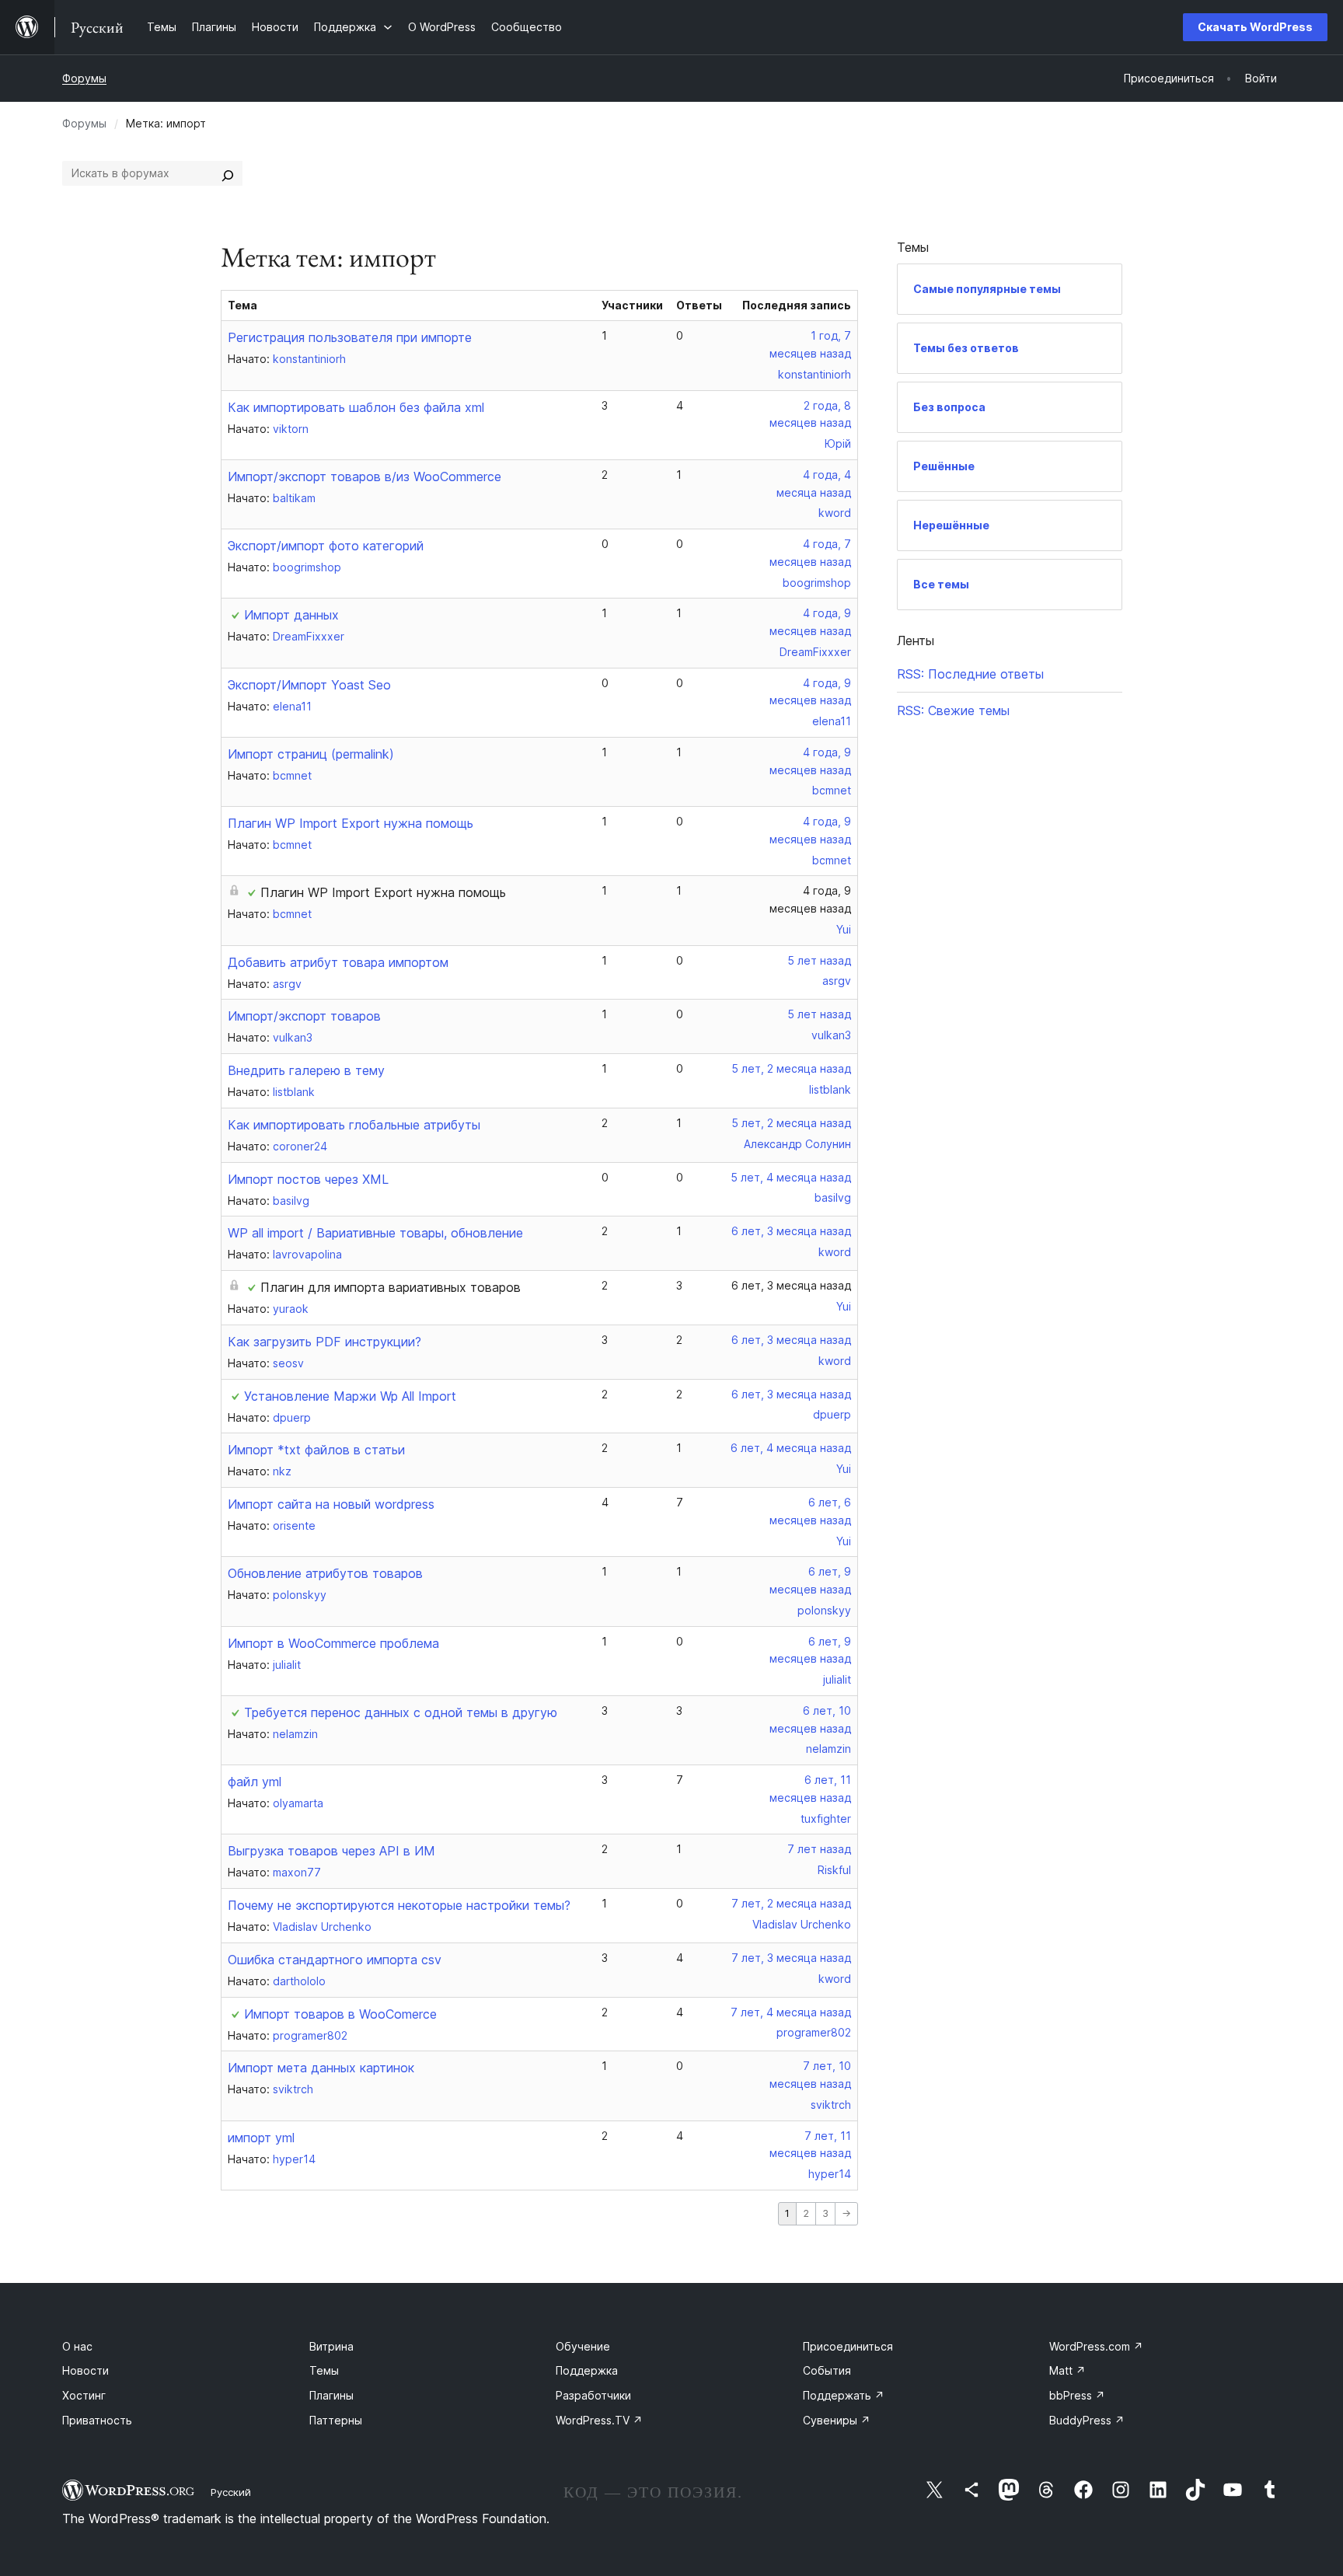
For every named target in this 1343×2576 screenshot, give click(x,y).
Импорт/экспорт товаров (304, 1016)
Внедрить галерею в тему (306, 1070)
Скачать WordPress (1255, 27)
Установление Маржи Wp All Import (350, 1396)
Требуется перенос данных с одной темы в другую (401, 1712)
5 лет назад (819, 960)
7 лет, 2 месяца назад (791, 1903)
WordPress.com (1096, 2346)
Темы (324, 2370)
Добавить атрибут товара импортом (338, 962)
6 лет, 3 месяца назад (791, 1231)
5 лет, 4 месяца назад (791, 1177)
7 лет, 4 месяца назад (791, 2012)
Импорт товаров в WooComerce (340, 2014)
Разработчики (593, 2395)
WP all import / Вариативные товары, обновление (375, 1233)
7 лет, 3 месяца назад (791, 1958)
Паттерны (336, 2420)
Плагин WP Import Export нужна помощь (351, 823)
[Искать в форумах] (228, 173)
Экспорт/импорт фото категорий (326, 546)
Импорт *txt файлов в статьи (316, 1450)
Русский (231, 2492)
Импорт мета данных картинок (321, 2068)
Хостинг (84, 2395)
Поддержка (587, 2370)
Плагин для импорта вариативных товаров (391, 1287)
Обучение (583, 2346)
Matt (1067, 2370)
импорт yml (261, 2138)
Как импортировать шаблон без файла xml (356, 407)
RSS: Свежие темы (953, 710)
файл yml (255, 1782)
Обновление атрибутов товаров (325, 1573)
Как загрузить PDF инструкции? (324, 1342)
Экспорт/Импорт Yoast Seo (309, 685)
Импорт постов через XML (308, 1179)
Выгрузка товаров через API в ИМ (331, 1851)
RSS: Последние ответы (970, 674)
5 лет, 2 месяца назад (791, 1068)
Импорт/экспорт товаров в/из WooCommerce (365, 476)
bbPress (1077, 2395)
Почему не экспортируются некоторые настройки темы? (399, 1905)
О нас (77, 2346)
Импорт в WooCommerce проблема (333, 1643)
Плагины (331, 2395)
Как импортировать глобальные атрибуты (354, 1125)
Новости (85, 2370)
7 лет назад (819, 1849)
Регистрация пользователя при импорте (350, 337)
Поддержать (844, 2395)
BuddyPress (1087, 2420)
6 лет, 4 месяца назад (791, 1448)
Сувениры (837, 2420)
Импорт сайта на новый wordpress (331, 1504)
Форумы (84, 78)
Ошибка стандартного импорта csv (335, 1960)
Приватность (97, 2420)
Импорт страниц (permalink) (311, 754)
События (827, 2370)
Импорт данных (291, 615)
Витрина (331, 2346)
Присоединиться (848, 2346)
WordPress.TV (599, 2420)
